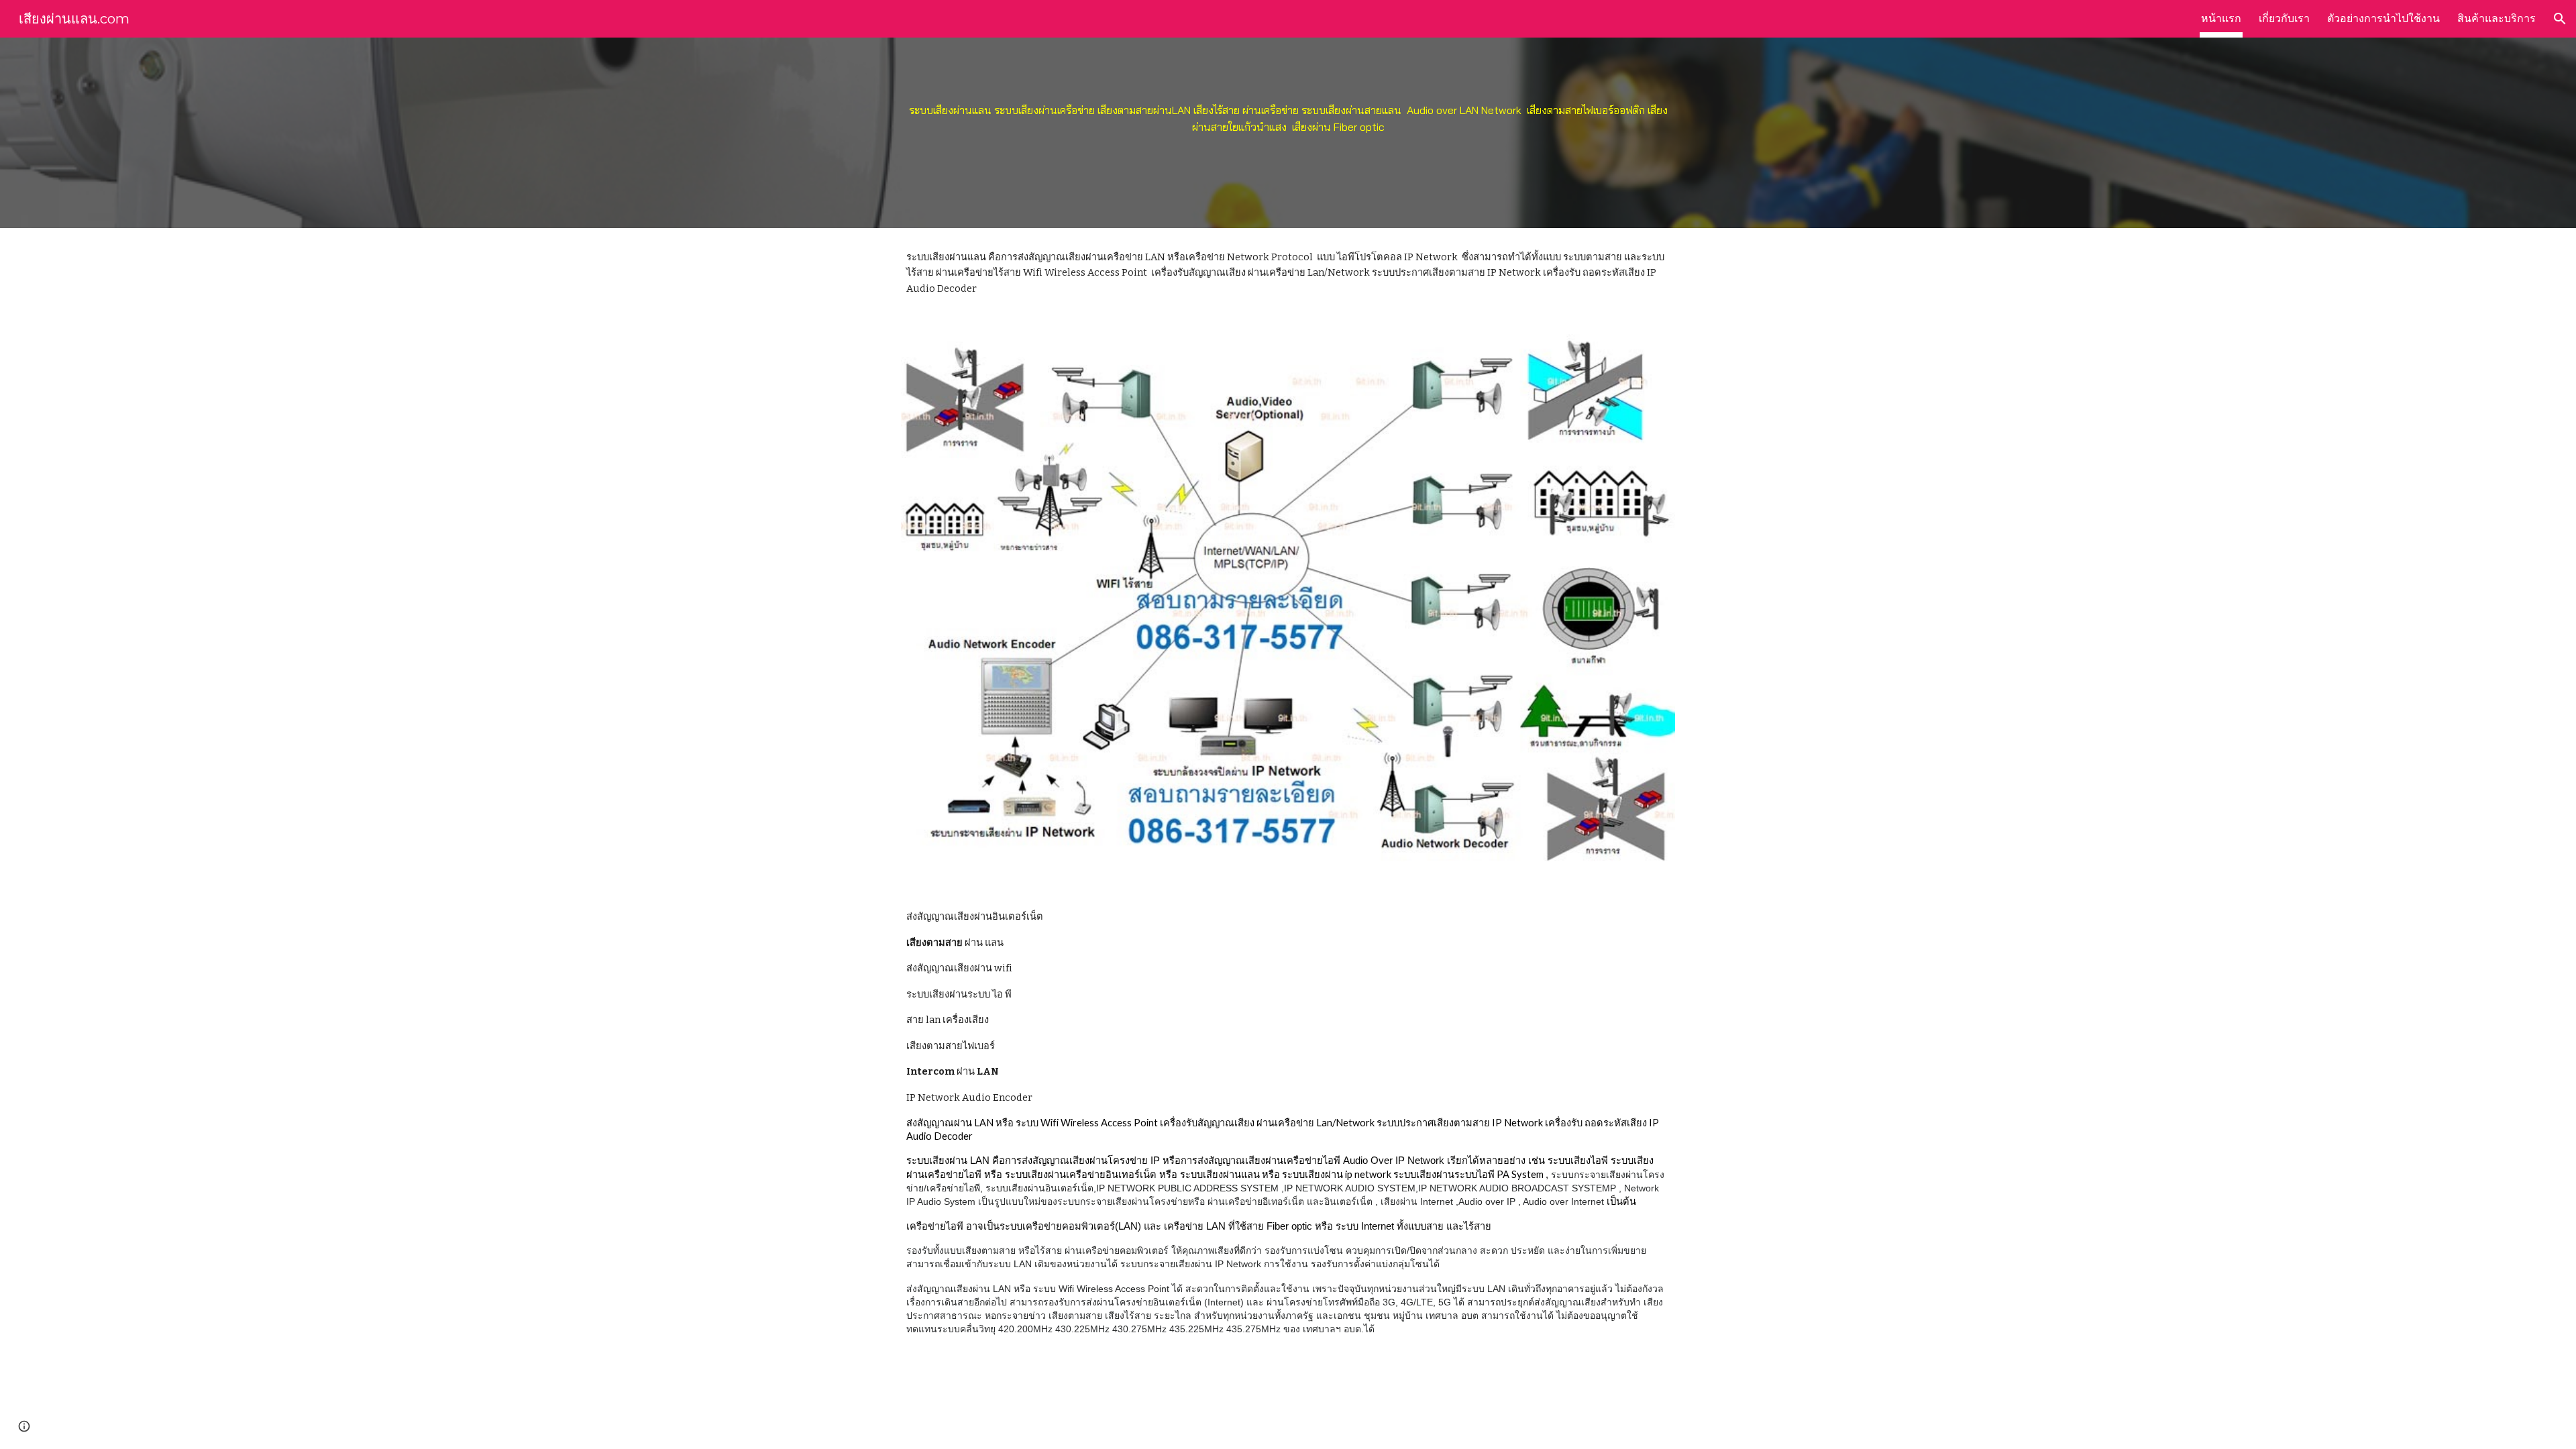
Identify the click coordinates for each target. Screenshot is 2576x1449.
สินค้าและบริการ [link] (2497, 18)
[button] (2560, 19)
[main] (1288, 133)
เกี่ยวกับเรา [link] (2284, 18)
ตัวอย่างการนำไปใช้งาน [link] (2383, 18)
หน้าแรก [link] (2221, 18)
